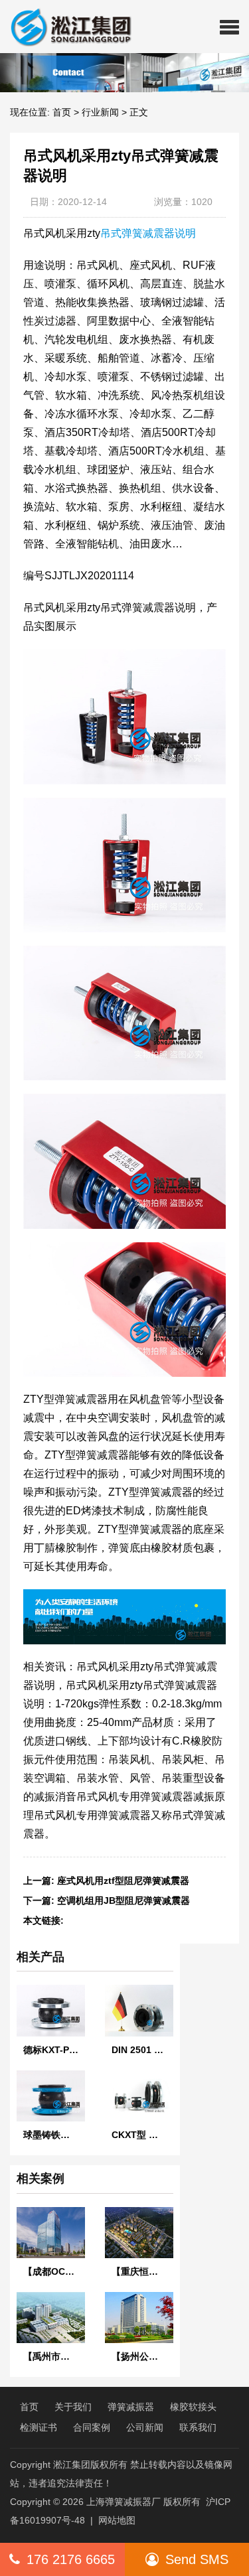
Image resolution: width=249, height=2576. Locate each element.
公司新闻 (145, 2427)
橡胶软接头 (193, 2407)
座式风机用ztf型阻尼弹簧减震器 (123, 1881)
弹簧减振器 (131, 2407)
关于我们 (73, 2407)
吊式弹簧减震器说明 (148, 233)
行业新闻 (100, 112)
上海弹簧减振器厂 (124, 2502)
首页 (62, 112)
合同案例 (92, 2427)
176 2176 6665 (71, 2559)
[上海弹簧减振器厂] (66, 27)
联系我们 (198, 2427)
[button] (229, 27)
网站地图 (117, 2520)
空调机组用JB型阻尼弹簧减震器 (124, 1900)
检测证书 (39, 2427)
